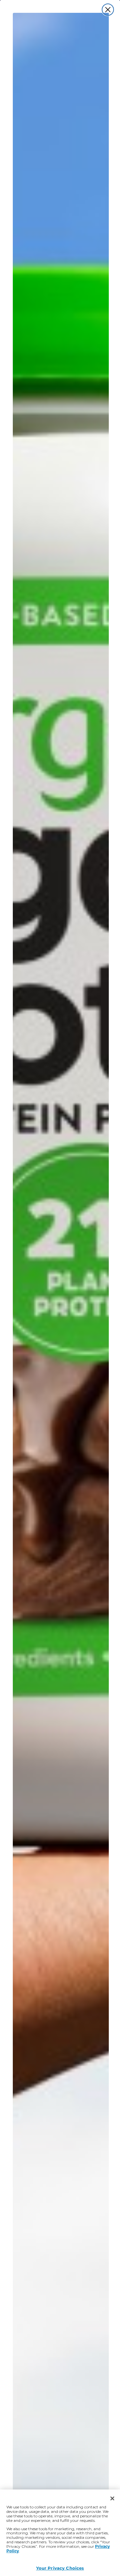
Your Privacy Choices (60, 2568)
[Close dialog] (108, 10)
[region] (60, 2533)
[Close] (112, 2498)
